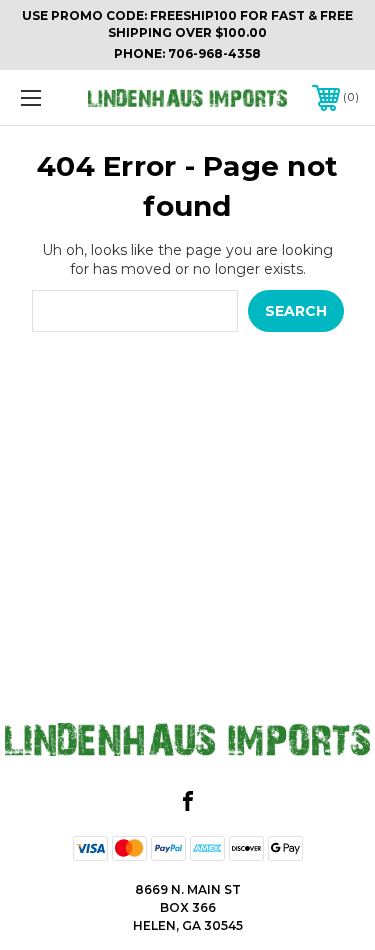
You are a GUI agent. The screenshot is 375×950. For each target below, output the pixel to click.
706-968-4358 (214, 53)
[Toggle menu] (54, 97)
